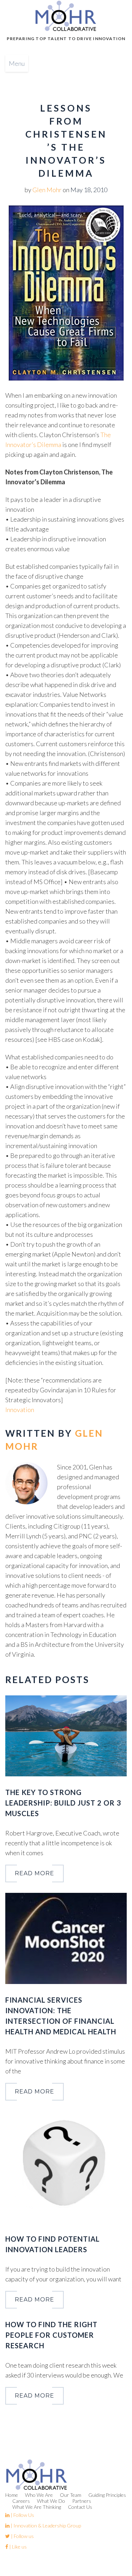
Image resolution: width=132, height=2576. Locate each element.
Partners (82, 2501)
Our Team (71, 2495)
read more (34, 1873)
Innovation (20, 1410)
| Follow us (22, 2536)
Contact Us (80, 2507)
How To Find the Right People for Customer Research (51, 2335)
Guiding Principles (107, 2495)
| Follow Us (22, 2515)
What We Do (51, 2501)
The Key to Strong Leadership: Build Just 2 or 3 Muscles (63, 1803)
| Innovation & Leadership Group (45, 2525)
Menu (17, 63)
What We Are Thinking (37, 2507)
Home (12, 2495)
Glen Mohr (47, 190)
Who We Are (39, 2495)
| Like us (17, 2547)
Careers (21, 2501)
